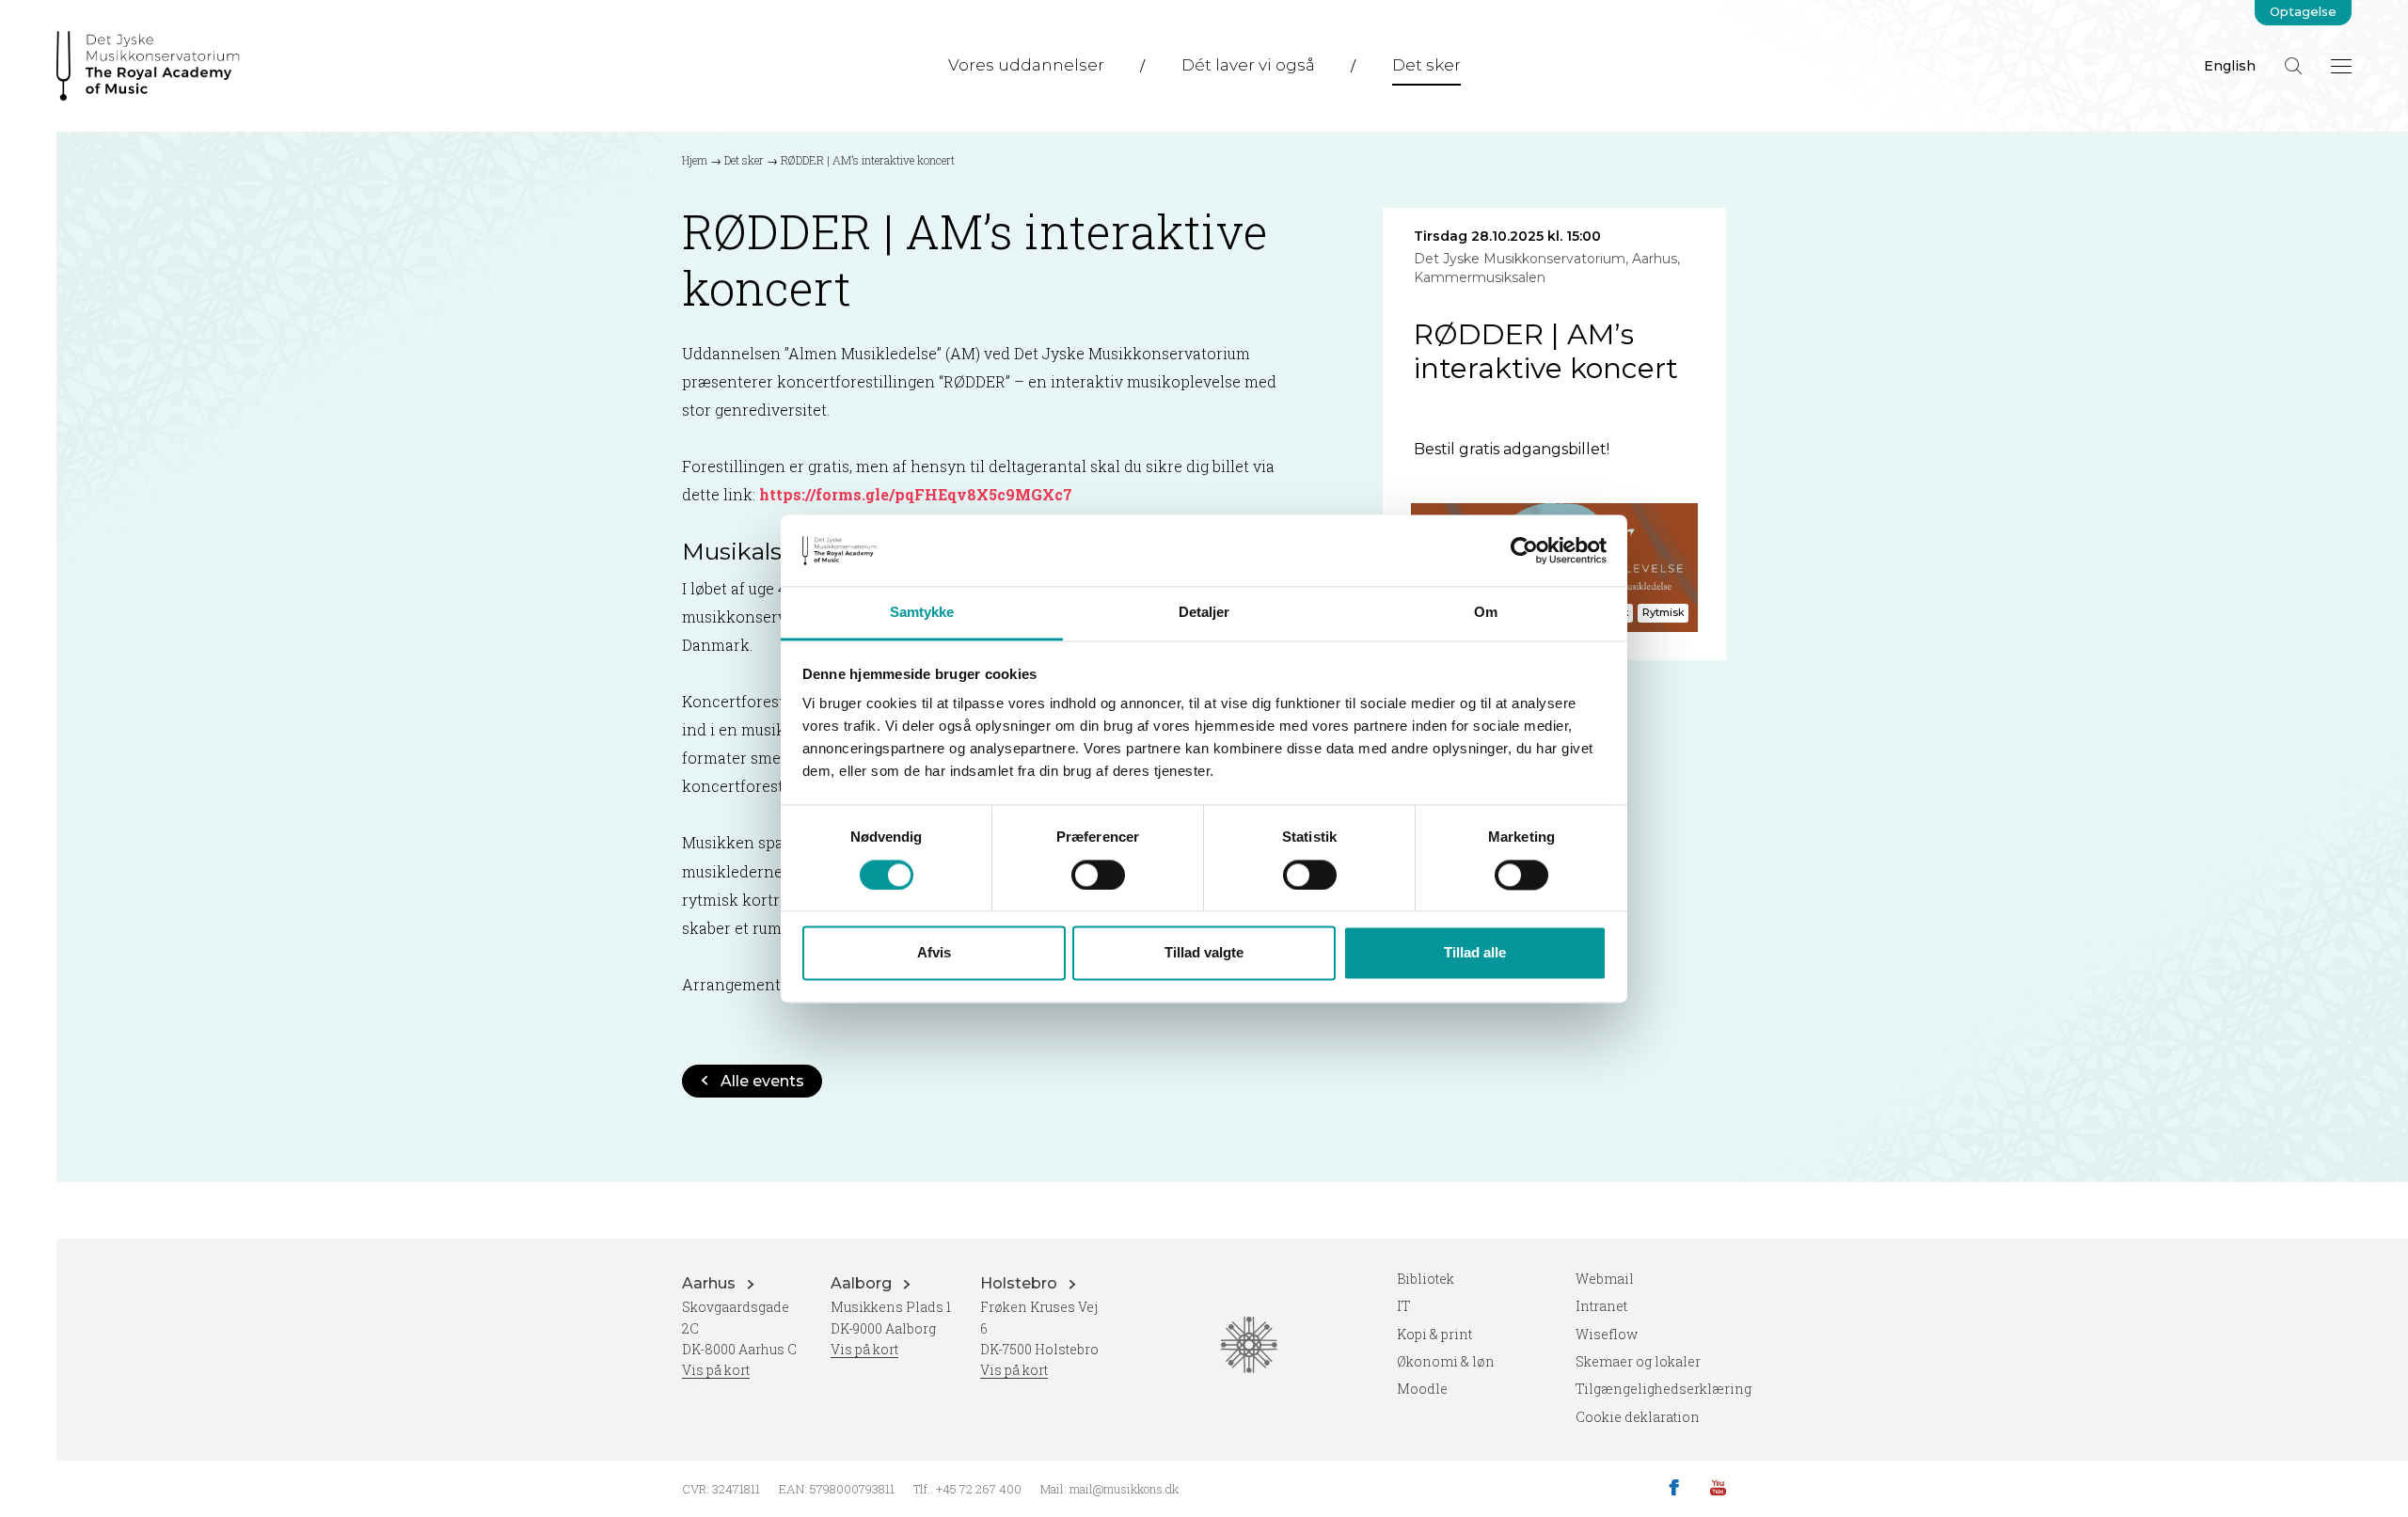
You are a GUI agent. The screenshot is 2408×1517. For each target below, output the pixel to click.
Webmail (1605, 1279)
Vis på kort (716, 1370)
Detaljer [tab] (1204, 613)
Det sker (1426, 65)
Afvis (934, 953)
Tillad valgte (1204, 953)
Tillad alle (1475, 953)
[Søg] (2293, 66)
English (2230, 66)
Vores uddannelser (1026, 65)
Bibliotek (1426, 1279)
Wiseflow (1607, 1334)
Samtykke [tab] (922, 613)
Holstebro (1021, 1283)
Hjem (695, 160)
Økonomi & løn (1446, 1361)
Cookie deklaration (1638, 1417)
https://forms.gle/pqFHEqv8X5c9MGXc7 (916, 494)
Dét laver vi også (1248, 65)
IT (1404, 1306)
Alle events (762, 1081)
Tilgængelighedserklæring (1663, 1389)
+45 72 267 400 (979, 1489)
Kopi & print (1434, 1334)
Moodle (1422, 1389)
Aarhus (711, 1283)
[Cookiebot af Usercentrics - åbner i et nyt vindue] (1524, 550)
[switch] (1098, 875)
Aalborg (863, 1283)
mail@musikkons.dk (1124, 1489)
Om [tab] (1486, 613)
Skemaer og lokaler (1638, 1361)
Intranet (1601, 1306)
